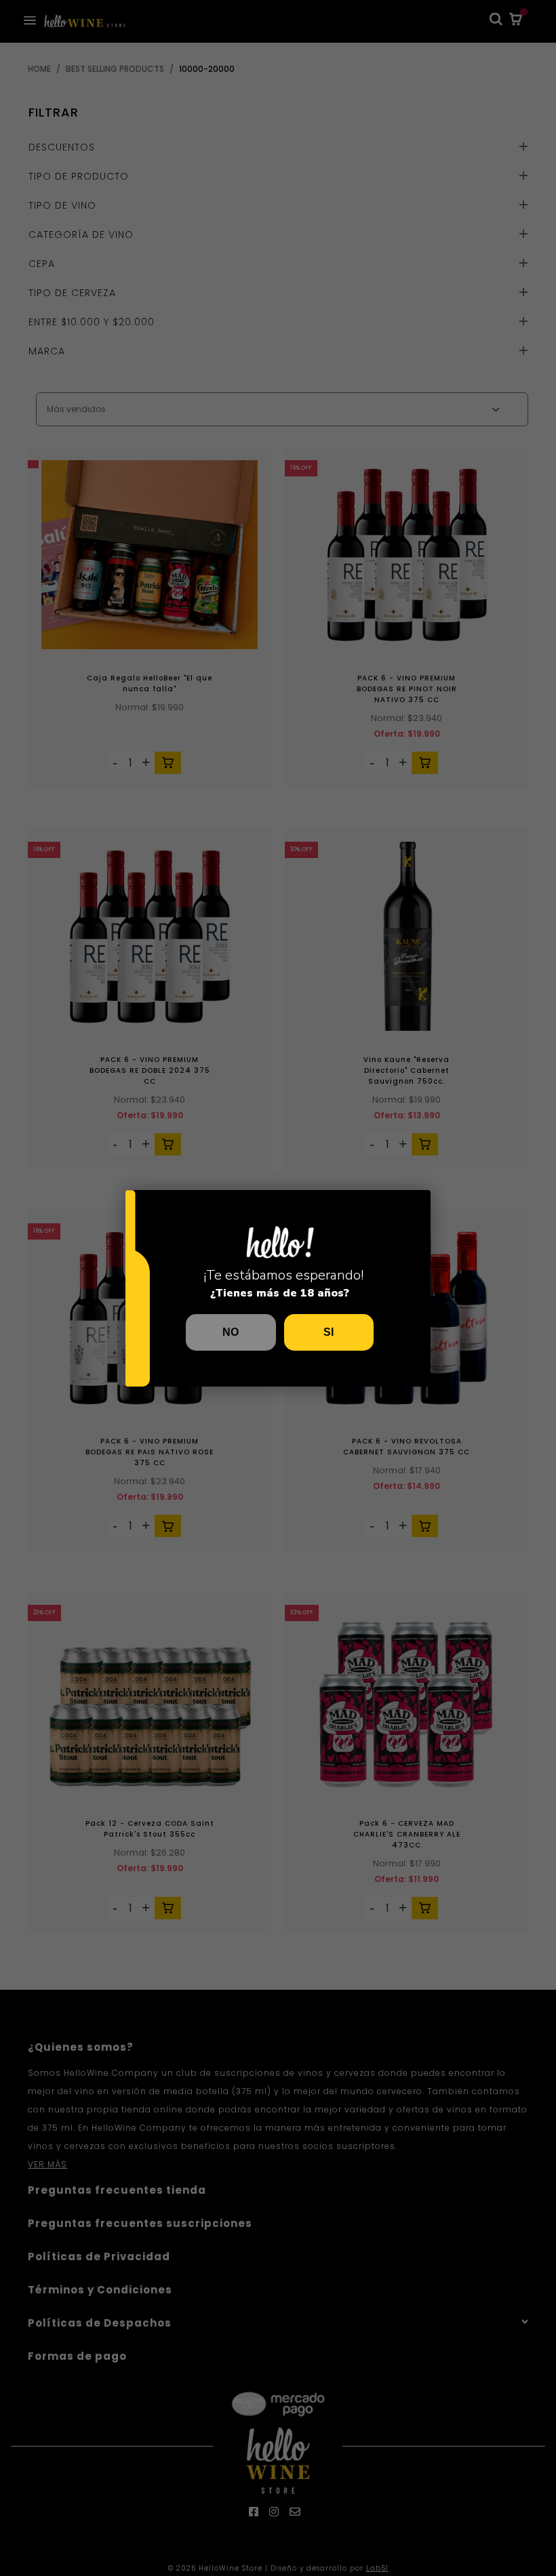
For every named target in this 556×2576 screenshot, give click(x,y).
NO (231, 1332)
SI (329, 1332)
